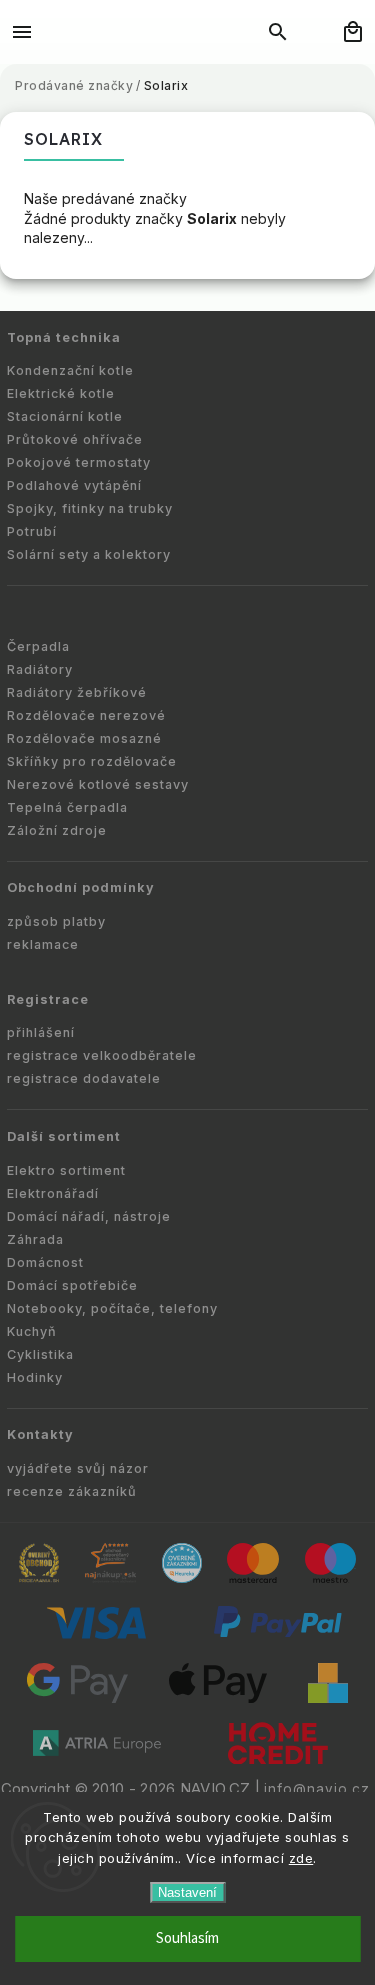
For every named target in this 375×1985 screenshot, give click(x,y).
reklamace (43, 944)
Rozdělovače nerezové (86, 715)
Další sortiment (64, 1136)
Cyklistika (40, 1354)
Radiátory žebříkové (77, 692)
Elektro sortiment (66, 1170)
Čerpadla (38, 646)
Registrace (48, 999)
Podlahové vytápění (74, 485)
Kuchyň (32, 1331)
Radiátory (40, 669)
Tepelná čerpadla (67, 807)
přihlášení (41, 1032)
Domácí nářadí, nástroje (89, 1216)
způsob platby (56, 921)
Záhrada (35, 1239)
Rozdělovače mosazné (84, 738)
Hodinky (35, 1377)
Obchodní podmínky (81, 887)
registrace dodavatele (84, 1078)
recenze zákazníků (72, 1491)
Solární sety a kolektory (89, 554)
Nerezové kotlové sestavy (98, 784)
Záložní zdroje (57, 830)
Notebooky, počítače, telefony (112, 1308)
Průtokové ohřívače (75, 439)
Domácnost (45, 1262)
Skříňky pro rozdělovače (92, 761)
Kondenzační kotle (70, 370)
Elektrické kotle (61, 393)
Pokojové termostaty (79, 462)
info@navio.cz (317, 1789)
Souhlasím (187, 1938)
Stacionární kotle (65, 416)
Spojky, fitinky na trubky (90, 508)
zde (301, 1858)
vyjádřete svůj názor (78, 1468)
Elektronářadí (53, 1193)
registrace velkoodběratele (102, 1055)
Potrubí (32, 531)
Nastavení (187, 1892)
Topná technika (64, 337)
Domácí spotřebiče (72, 1285)
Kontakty (40, 1434)
